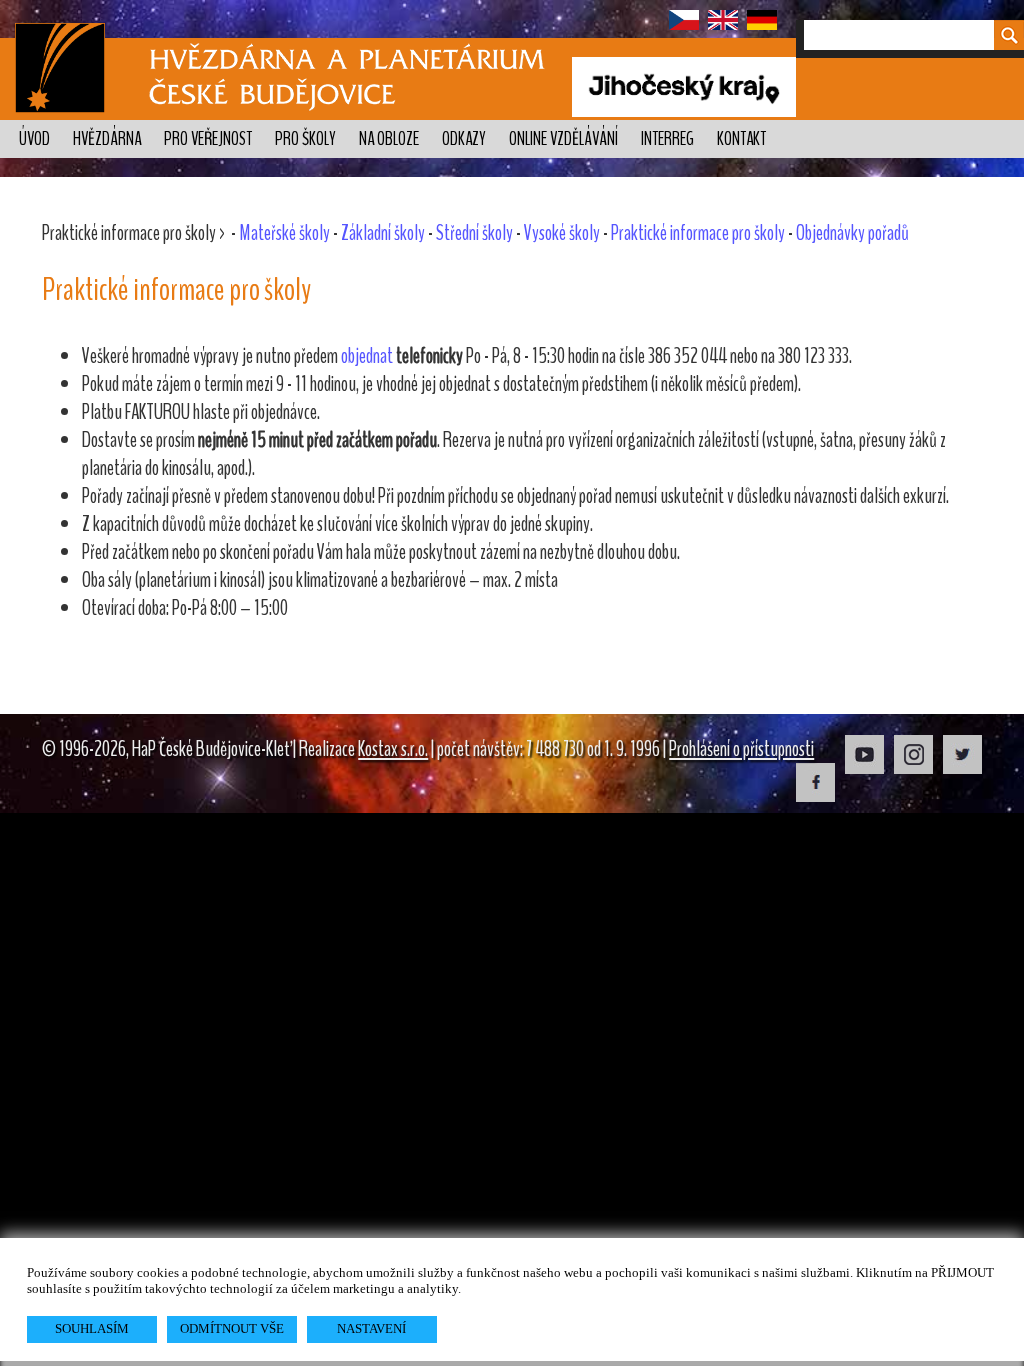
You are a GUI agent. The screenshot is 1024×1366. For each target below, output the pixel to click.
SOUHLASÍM (92, 1328)
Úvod (34, 139)
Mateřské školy (284, 233)
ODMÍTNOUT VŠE (232, 1328)
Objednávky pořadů (852, 233)
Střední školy (474, 233)
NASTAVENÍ (371, 1328)
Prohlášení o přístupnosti (741, 749)
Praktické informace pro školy (698, 233)
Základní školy (383, 233)
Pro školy (305, 139)
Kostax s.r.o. (393, 749)
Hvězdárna (107, 139)
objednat (367, 356)
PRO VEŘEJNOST (208, 139)
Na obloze (389, 139)
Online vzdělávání (563, 139)
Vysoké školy (562, 233)
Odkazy (464, 139)
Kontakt (741, 139)
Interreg (667, 139)
